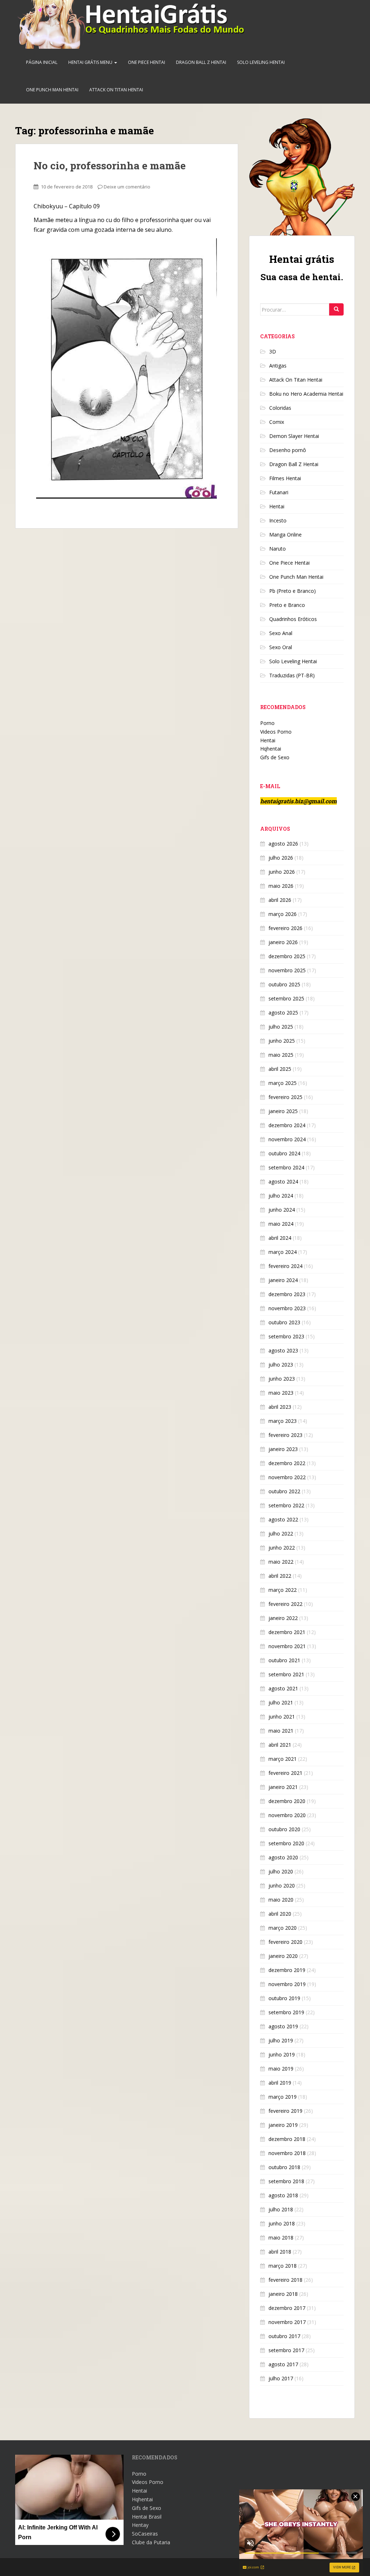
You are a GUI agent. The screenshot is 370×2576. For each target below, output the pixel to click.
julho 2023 (281, 1365)
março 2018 (283, 2266)
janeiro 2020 (283, 1956)
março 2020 (283, 1928)
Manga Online (285, 535)
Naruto (277, 549)
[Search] (336, 309)
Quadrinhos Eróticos (293, 619)
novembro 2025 (287, 970)
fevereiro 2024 (285, 1266)
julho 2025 (281, 1027)
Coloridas (280, 408)
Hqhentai (271, 749)
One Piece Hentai (147, 62)
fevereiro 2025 (285, 1097)
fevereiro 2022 (285, 1604)
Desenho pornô (288, 450)
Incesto (278, 520)
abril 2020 (280, 1914)
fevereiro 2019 (285, 2111)
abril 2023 (280, 1407)
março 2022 (283, 1590)
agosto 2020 (283, 1857)
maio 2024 (281, 1224)
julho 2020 (281, 1871)
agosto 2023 (283, 1350)
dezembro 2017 (287, 2308)
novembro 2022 (287, 1477)
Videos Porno (276, 732)
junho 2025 (282, 1041)
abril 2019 (280, 2083)
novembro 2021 (287, 1646)
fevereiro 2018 (285, 2280)
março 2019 (283, 2097)
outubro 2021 (284, 1660)
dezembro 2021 (287, 1632)
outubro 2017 (284, 2336)
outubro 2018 (284, 2167)
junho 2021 (282, 1717)
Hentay (140, 2525)
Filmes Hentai (285, 478)
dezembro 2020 (287, 1801)
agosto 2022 (283, 1519)
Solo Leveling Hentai (261, 62)
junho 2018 (282, 2223)
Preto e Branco (287, 605)
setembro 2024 (286, 1167)
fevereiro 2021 (285, 1773)
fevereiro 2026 (285, 928)
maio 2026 (281, 886)
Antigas (278, 366)
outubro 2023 (284, 1322)
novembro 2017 (287, 2322)
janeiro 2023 (283, 1449)
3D (273, 351)
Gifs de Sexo (275, 757)
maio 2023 (281, 1393)
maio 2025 (281, 1055)
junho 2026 (282, 872)
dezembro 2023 (287, 1294)
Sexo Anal (281, 633)
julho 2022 (281, 1534)
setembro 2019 (286, 2012)
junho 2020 (282, 1886)
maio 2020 (281, 1900)
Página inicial (42, 62)
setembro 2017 (286, 2350)
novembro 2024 (287, 1139)
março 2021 (283, 1759)
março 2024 (283, 1252)
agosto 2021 (283, 1688)
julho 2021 (281, 1702)
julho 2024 (281, 1196)
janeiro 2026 (283, 942)
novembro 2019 (287, 1984)
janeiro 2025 (283, 1111)
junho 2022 (282, 1548)
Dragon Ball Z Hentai (201, 62)
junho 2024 (282, 1210)
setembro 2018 (286, 2181)
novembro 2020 (287, 1815)
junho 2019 (282, 2054)
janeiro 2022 (283, 1618)
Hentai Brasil (147, 2517)
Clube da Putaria (151, 2542)
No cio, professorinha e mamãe (110, 166)
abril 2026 (280, 900)
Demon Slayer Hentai (294, 436)
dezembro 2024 (287, 1125)
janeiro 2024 (283, 1280)
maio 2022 (281, 1562)
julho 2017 (281, 2378)
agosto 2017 (283, 2364)
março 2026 (283, 914)
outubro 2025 (284, 984)
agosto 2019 (283, 2026)
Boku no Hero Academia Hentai (306, 394)
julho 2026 (281, 858)
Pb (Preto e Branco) (292, 591)
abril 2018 (280, 2252)
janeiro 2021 (283, 1787)
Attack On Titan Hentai (116, 90)
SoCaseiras (145, 2534)
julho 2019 (281, 2040)
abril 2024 (280, 1238)
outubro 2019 (284, 1998)
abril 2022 (280, 1576)
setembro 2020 (286, 1843)
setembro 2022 (286, 1505)
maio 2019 (281, 2069)
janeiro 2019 (283, 2125)
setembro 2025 (286, 998)
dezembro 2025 (287, 956)
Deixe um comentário (127, 187)
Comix (277, 422)
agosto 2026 (283, 844)
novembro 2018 (287, 2153)
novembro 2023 (287, 1308)
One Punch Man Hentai (52, 90)
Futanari (279, 492)
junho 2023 (282, 1379)
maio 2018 (281, 2238)
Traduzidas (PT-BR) (292, 675)
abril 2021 (280, 1745)
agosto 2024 (283, 1181)
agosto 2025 (283, 1013)
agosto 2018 (283, 2195)
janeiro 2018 (283, 2294)
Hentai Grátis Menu (91, 62)
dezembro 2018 (287, 2139)
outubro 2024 (284, 1153)
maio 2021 (281, 1731)
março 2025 (283, 1083)
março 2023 (283, 1421)
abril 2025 (280, 1069)
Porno (267, 723)
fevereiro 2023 (285, 1435)
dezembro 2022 (287, 1463)
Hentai (277, 506)
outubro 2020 (284, 1829)
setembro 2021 (286, 1674)
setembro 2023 (286, 1336)
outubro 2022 (284, 1491)
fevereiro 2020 (285, 1942)
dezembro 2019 (287, 1970)
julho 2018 (281, 2209)
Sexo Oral (281, 647)
